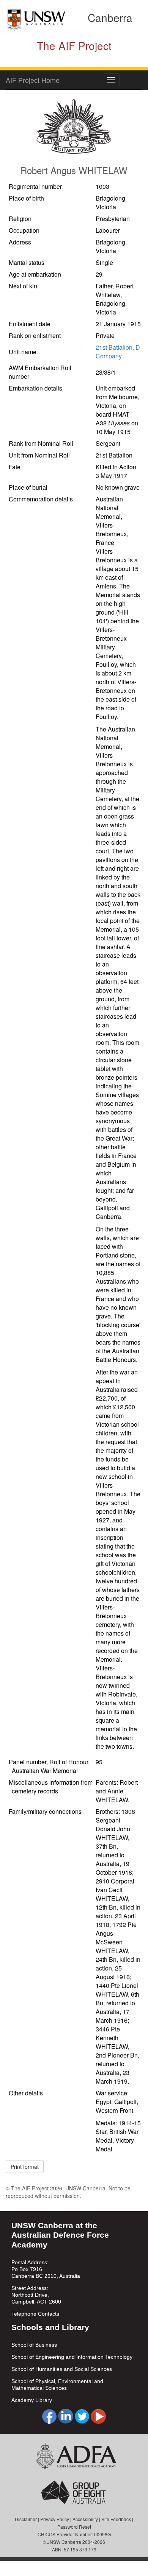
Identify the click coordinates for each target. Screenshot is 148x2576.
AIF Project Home (33, 80)
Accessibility (85, 2519)
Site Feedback (116, 2519)
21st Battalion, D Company (118, 352)
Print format (25, 2167)
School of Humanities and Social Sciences (62, 2369)
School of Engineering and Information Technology (72, 2357)
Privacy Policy (55, 2519)
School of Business (34, 2345)
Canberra (110, 17)
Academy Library (32, 2400)
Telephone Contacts (35, 2314)
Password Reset (74, 2527)
